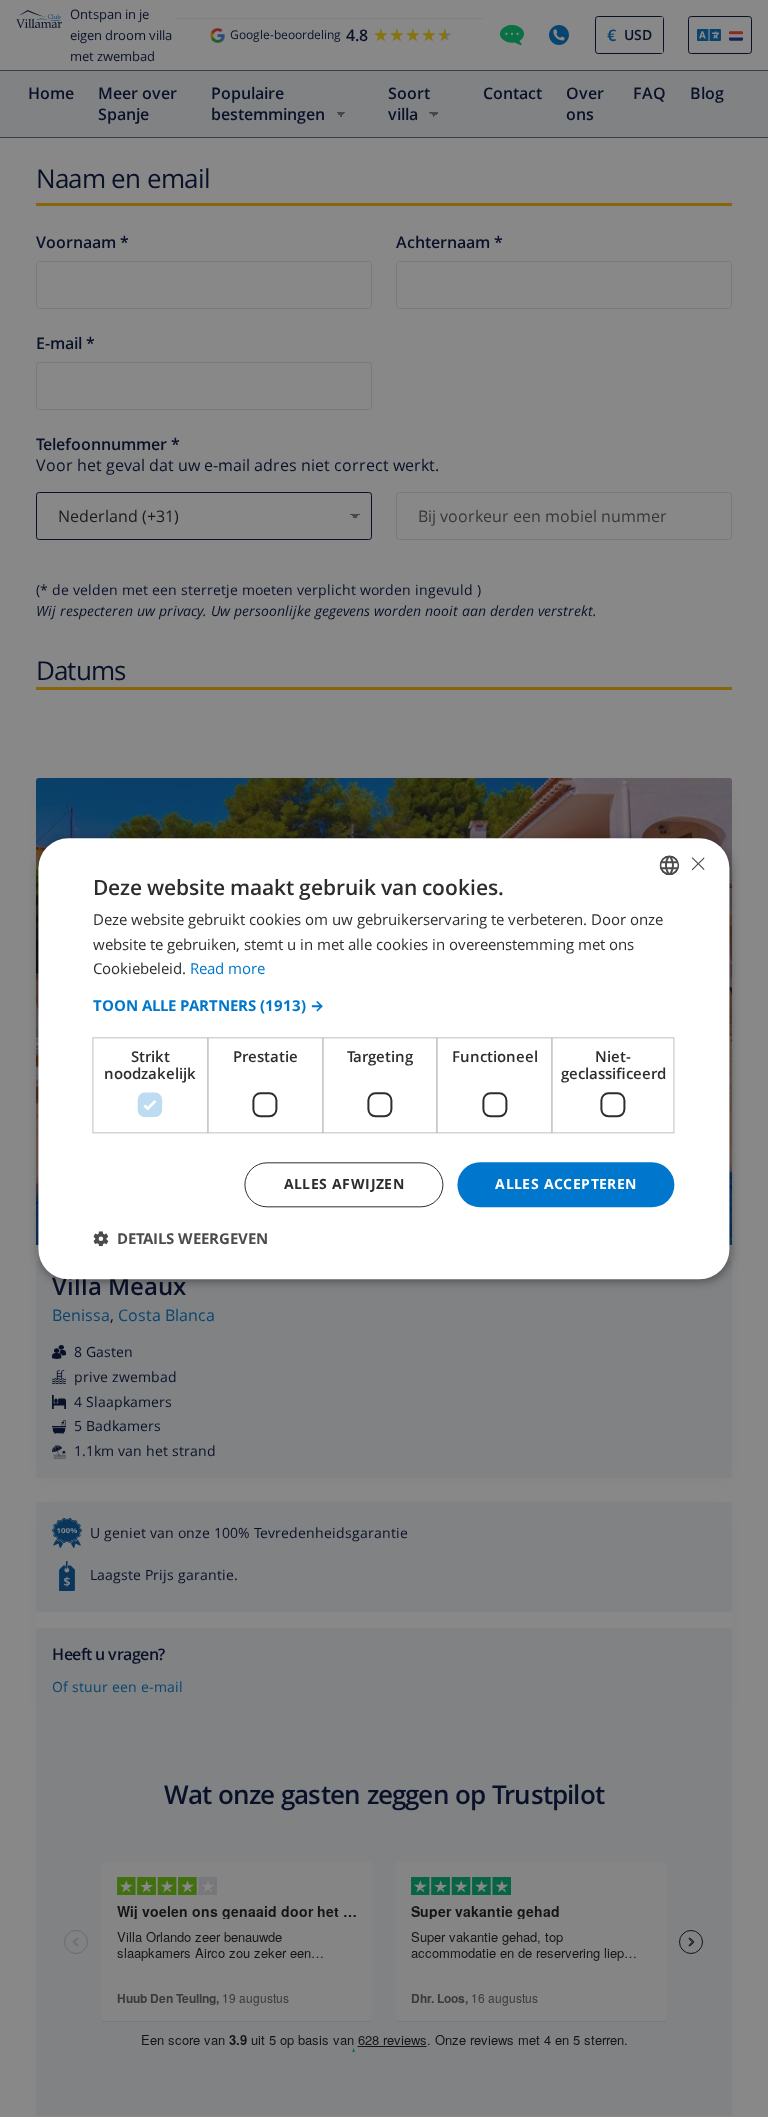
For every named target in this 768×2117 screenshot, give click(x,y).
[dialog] (383, 1058)
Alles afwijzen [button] (344, 1183)
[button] (383, 1005)
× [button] (697, 863)
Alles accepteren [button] (565, 1183)
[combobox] (670, 865)
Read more (227, 969)
